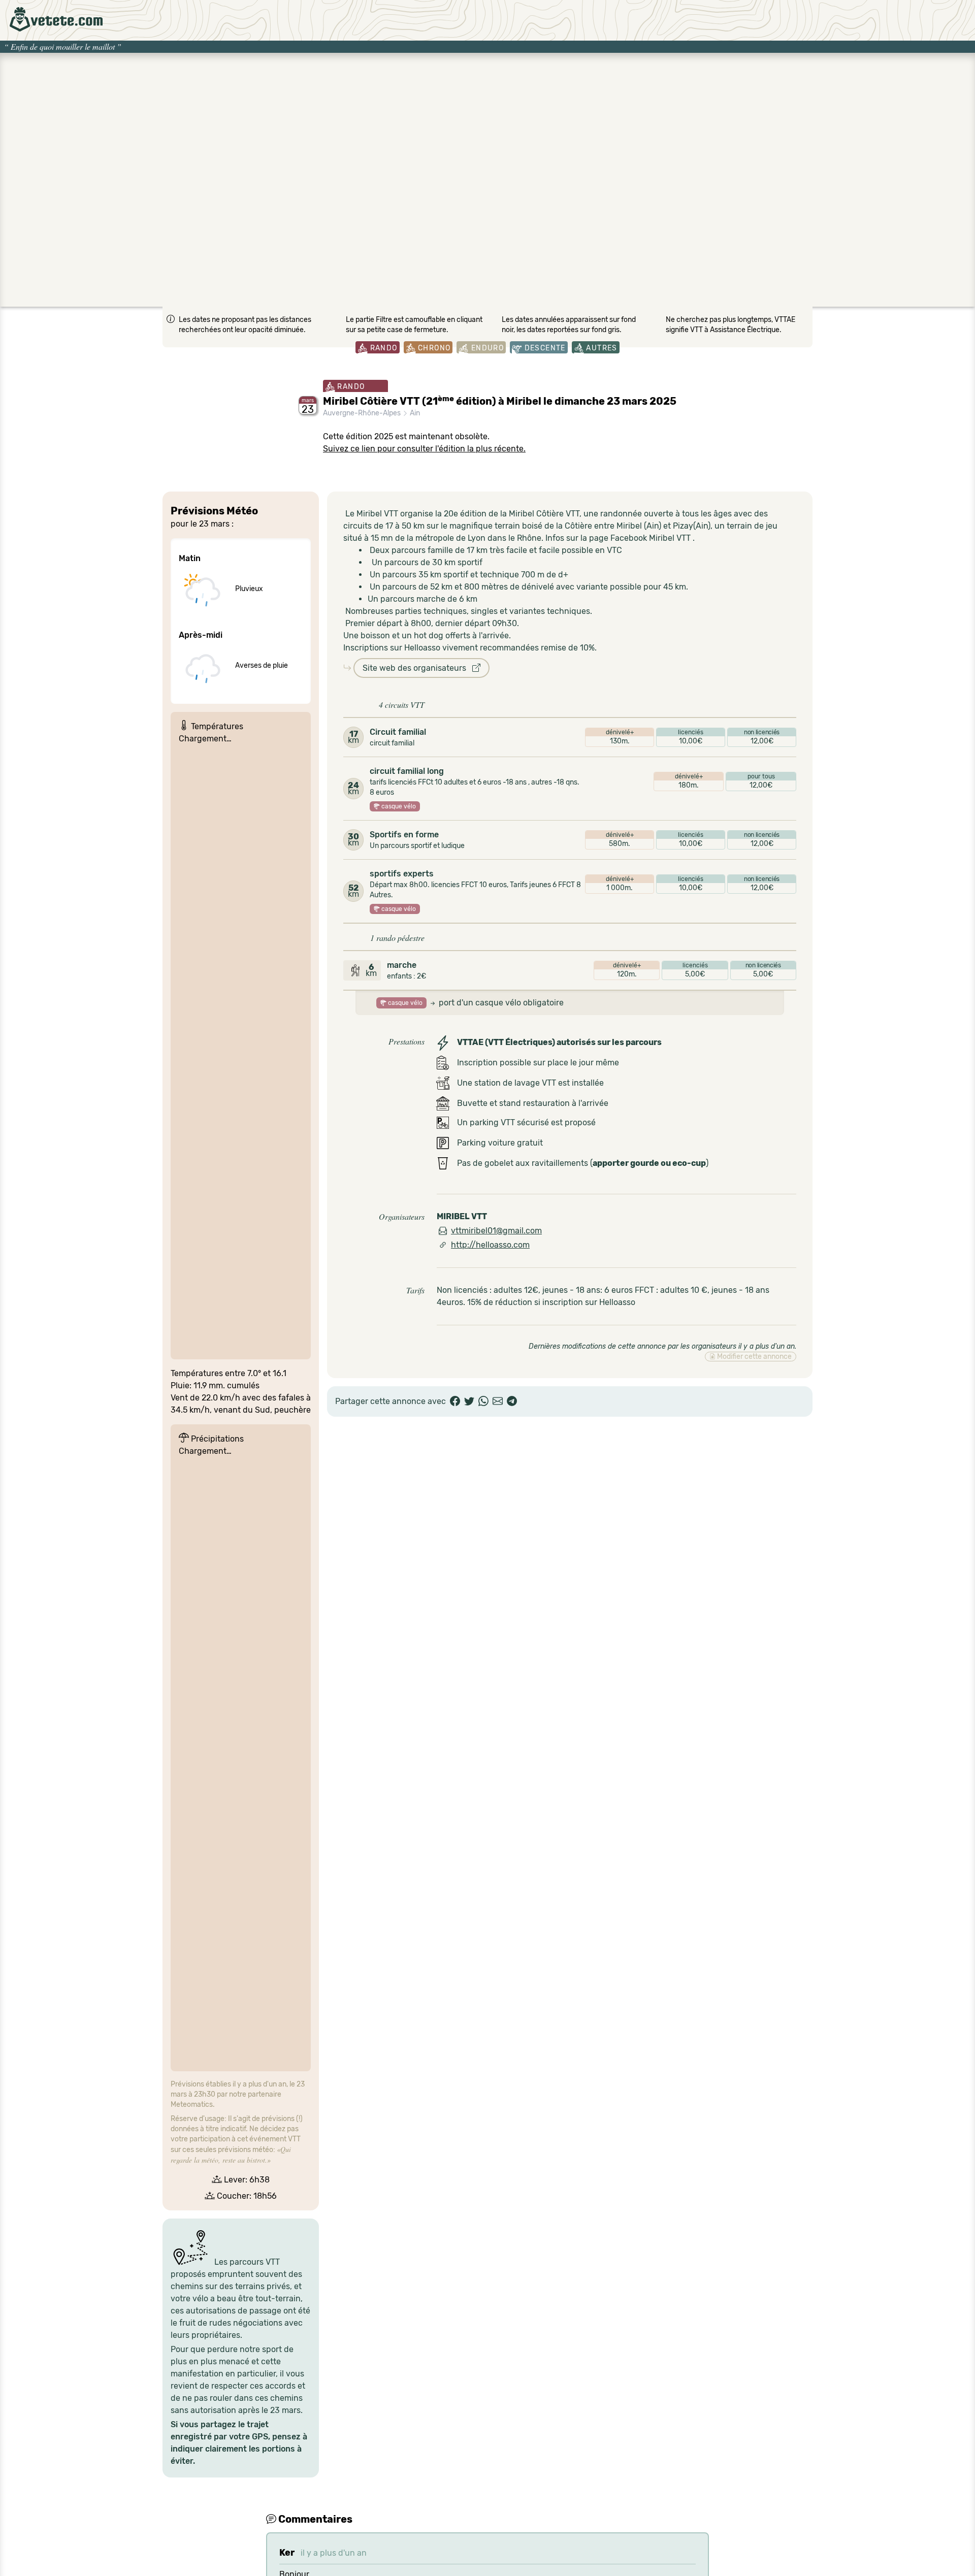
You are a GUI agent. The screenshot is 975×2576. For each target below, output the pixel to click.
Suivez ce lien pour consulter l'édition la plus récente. (424, 449)
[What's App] (483, 1401)
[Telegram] (512, 1401)
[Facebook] (455, 1401)
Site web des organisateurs (417, 668)
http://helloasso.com (490, 1245)
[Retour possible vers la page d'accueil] (56, 19)
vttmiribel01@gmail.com (496, 1231)
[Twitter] (469, 1401)
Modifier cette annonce (754, 1357)
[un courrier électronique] (498, 1401)
